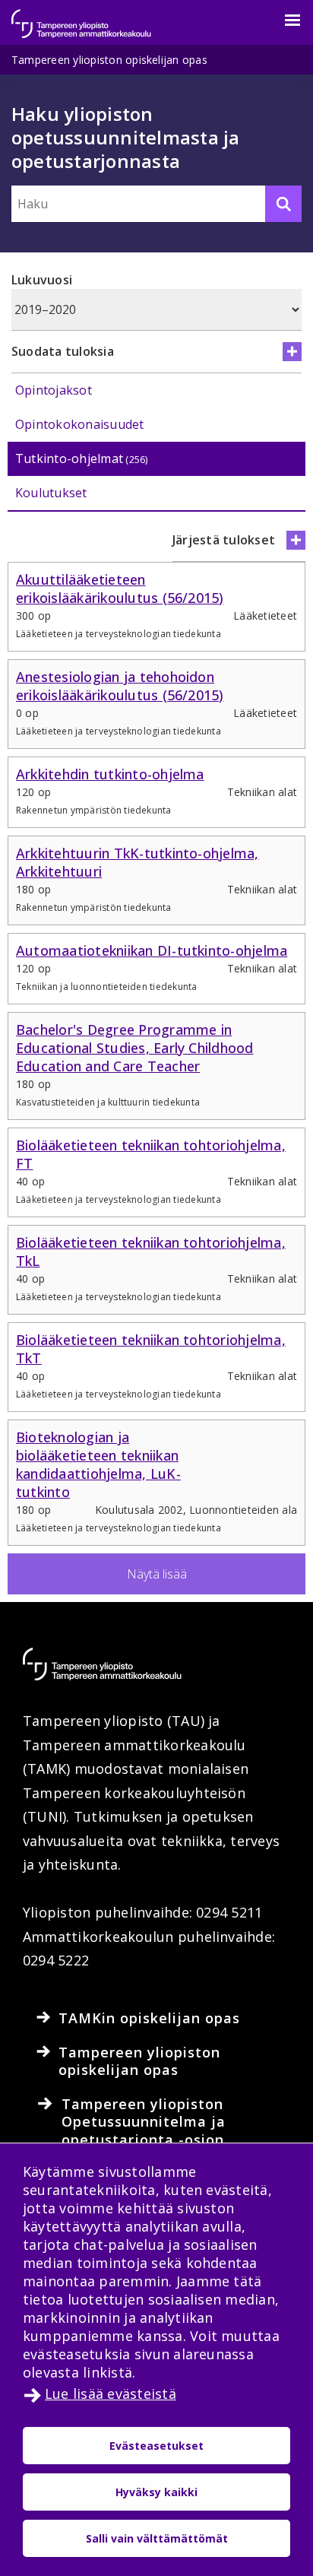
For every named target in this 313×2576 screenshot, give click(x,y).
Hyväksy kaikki (156, 2492)
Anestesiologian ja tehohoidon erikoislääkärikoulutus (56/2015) (120, 686)
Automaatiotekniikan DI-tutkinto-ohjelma (152, 950)
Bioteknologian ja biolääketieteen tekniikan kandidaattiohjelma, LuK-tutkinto (98, 1464)
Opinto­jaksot (54, 390)
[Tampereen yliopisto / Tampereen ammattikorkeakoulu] (95, 16)
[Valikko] (283, 21)
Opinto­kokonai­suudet (80, 424)
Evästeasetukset (156, 2446)
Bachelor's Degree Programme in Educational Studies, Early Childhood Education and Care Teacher (135, 1048)
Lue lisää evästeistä (111, 2394)
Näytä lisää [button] (157, 1574)
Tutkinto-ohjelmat (82, 458)
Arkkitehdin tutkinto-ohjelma (110, 774)
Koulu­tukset (51, 493)
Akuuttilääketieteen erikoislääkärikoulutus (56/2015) (120, 588)
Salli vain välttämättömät (157, 2538)
